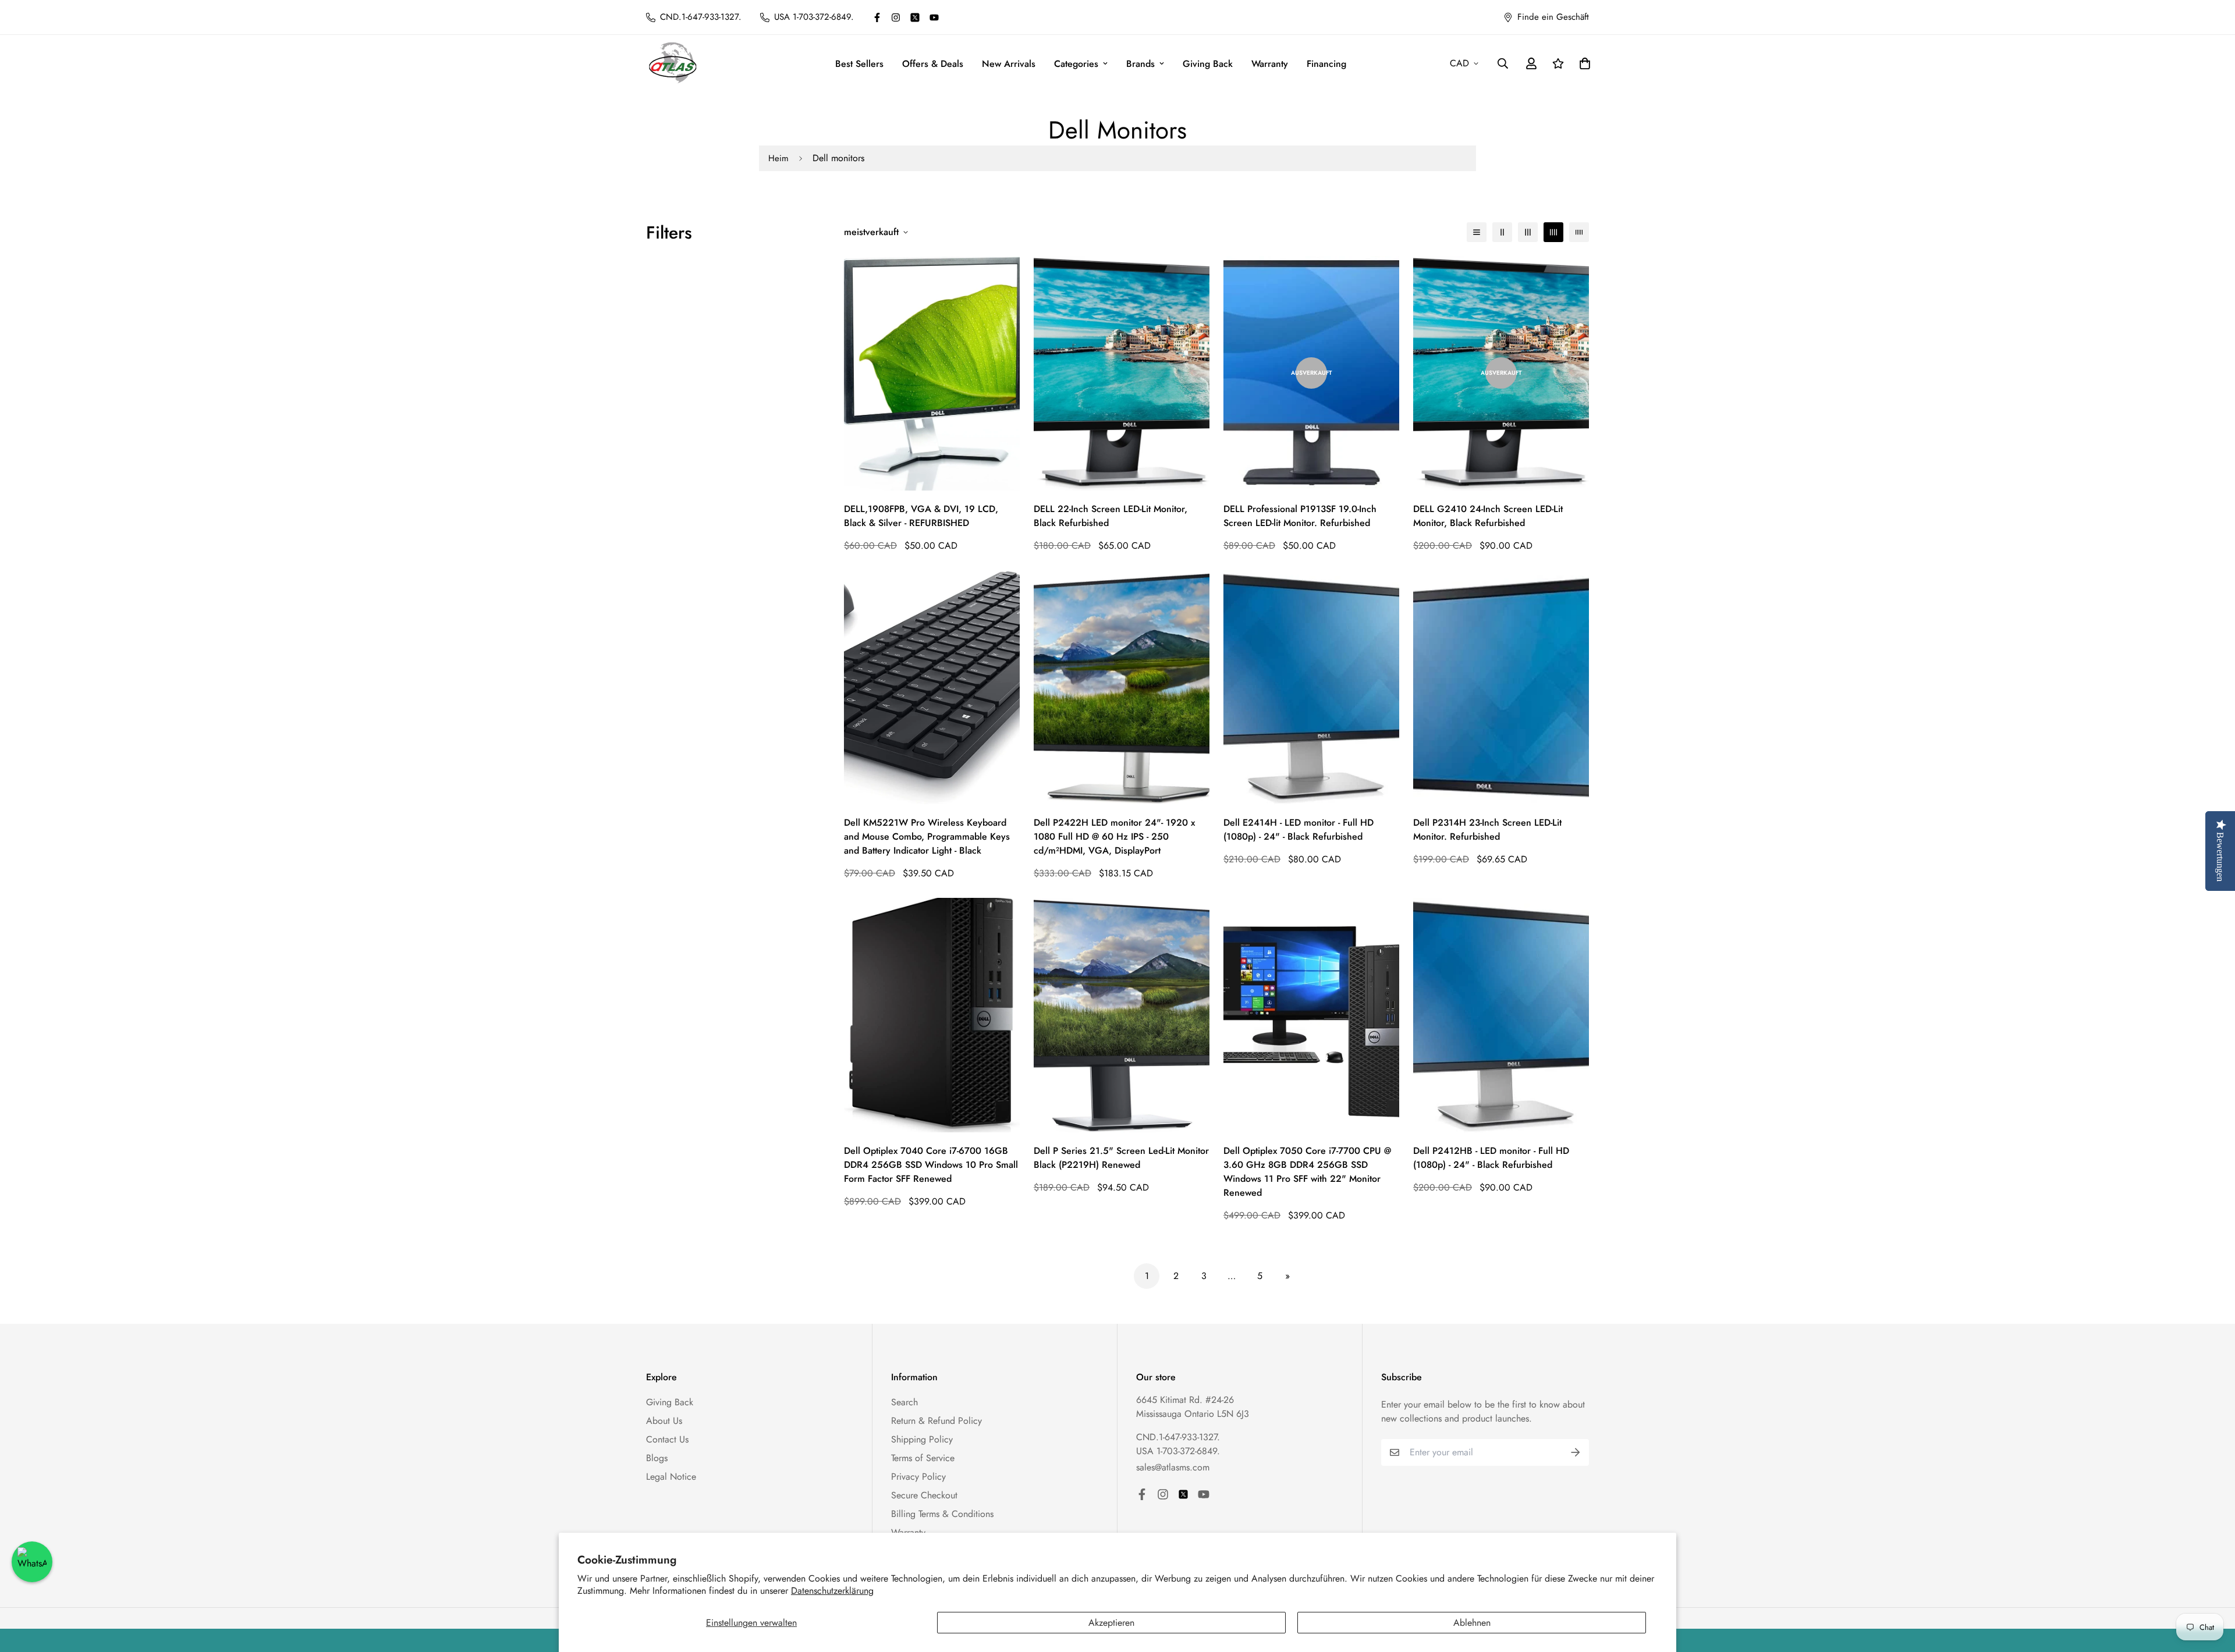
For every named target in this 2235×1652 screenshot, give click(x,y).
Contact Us (667, 1439)
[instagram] (896, 17)
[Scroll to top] (2212, 1589)
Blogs (657, 1458)
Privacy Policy (918, 1477)
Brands (1140, 64)
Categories (1076, 64)
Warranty (1270, 64)
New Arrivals (1009, 64)
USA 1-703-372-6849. (1178, 1451)
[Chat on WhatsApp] (32, 1562)
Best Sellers (859, 64)
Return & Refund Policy (936, 1421)
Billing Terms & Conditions (942, 1514)
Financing (1326, 64)
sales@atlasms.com (1173, 1467)
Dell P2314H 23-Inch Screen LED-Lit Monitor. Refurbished (1487, 829)
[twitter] (915, 17)
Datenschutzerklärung (832, 1591)
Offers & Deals (933, 64)
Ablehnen (1472, 1623)
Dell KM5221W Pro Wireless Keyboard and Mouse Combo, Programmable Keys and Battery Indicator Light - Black (927, 836)
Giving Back (1208, 64)
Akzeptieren (1111, 1623)
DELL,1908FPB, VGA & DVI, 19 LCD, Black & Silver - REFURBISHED (921, 516)
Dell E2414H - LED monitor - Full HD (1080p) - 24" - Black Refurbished (1299, 829)
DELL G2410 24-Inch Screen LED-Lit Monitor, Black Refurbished (1488, 516)
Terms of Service (923, 1458)
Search (904, 1402)
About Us (664, 1421)
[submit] (1576, 1452)
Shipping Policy (922, 1439)
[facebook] (877, 17)
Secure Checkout (924, 1495)
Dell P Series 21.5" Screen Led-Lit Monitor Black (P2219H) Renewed (1121, 1158)
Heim (778, 158)
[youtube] (934, 17)
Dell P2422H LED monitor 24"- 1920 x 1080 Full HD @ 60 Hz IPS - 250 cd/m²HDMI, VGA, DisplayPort (1114, 836)
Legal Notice (671, 1477)
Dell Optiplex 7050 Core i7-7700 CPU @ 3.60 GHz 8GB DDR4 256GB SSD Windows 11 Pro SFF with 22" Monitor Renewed (1307, 1172)
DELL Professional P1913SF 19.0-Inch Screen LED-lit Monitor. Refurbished (1300, 516)
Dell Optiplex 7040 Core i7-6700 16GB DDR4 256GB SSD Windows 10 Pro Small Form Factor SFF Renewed (931, 1165)
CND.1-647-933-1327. (1178, 1437)
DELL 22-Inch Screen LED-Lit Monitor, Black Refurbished (1111, 516)
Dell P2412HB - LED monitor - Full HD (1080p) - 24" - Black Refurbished (1491, 1158)
